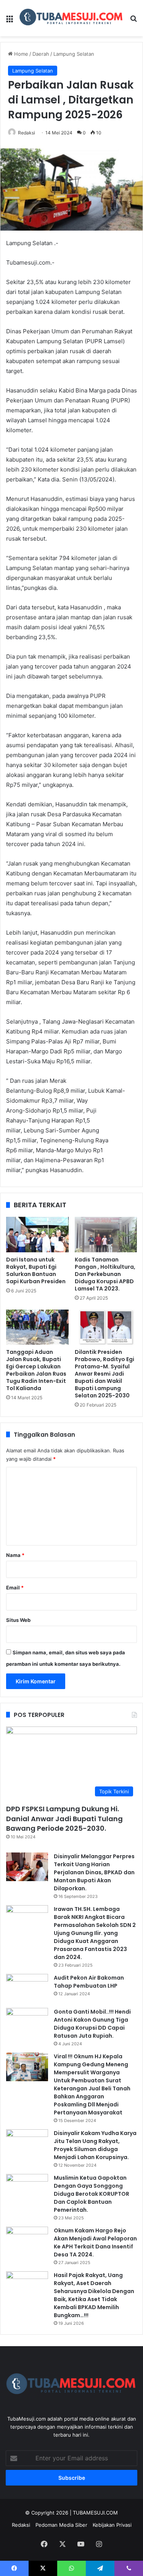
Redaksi (27, 133)
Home (20, 54)
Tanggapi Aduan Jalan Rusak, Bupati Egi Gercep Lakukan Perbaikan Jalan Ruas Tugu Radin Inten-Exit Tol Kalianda (36, 1370)
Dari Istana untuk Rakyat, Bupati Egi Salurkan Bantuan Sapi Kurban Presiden (36, 1270)
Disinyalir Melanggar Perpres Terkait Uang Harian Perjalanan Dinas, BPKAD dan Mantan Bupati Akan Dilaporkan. (94, 1872)
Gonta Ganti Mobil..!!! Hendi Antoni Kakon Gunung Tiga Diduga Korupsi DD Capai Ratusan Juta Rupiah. (92, 2024)
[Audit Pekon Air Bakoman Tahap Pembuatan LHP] (27, 1988)
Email (15, 1588)
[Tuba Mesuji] (71, 18)
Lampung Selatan (74, 54)
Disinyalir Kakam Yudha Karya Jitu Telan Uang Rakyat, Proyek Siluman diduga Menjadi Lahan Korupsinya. (95, 2145)
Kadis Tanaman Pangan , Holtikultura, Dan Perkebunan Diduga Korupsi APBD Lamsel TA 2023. (105, 1274)
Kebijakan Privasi (112, 2525)
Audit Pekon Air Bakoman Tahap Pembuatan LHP (89, 1982)
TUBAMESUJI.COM (95, 2513)
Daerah (41, 54)
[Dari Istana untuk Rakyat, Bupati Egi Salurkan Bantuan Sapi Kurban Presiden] (37, 1234)
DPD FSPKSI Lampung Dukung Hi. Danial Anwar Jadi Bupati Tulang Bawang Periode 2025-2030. (64, 1818)
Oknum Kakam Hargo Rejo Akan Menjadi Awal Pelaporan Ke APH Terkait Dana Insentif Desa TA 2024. (95, 2242)
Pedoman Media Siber (61, 2525)
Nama (15, 1555)
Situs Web (18, 1620)
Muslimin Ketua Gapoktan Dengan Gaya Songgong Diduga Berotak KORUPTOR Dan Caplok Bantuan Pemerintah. (92, 2194)
